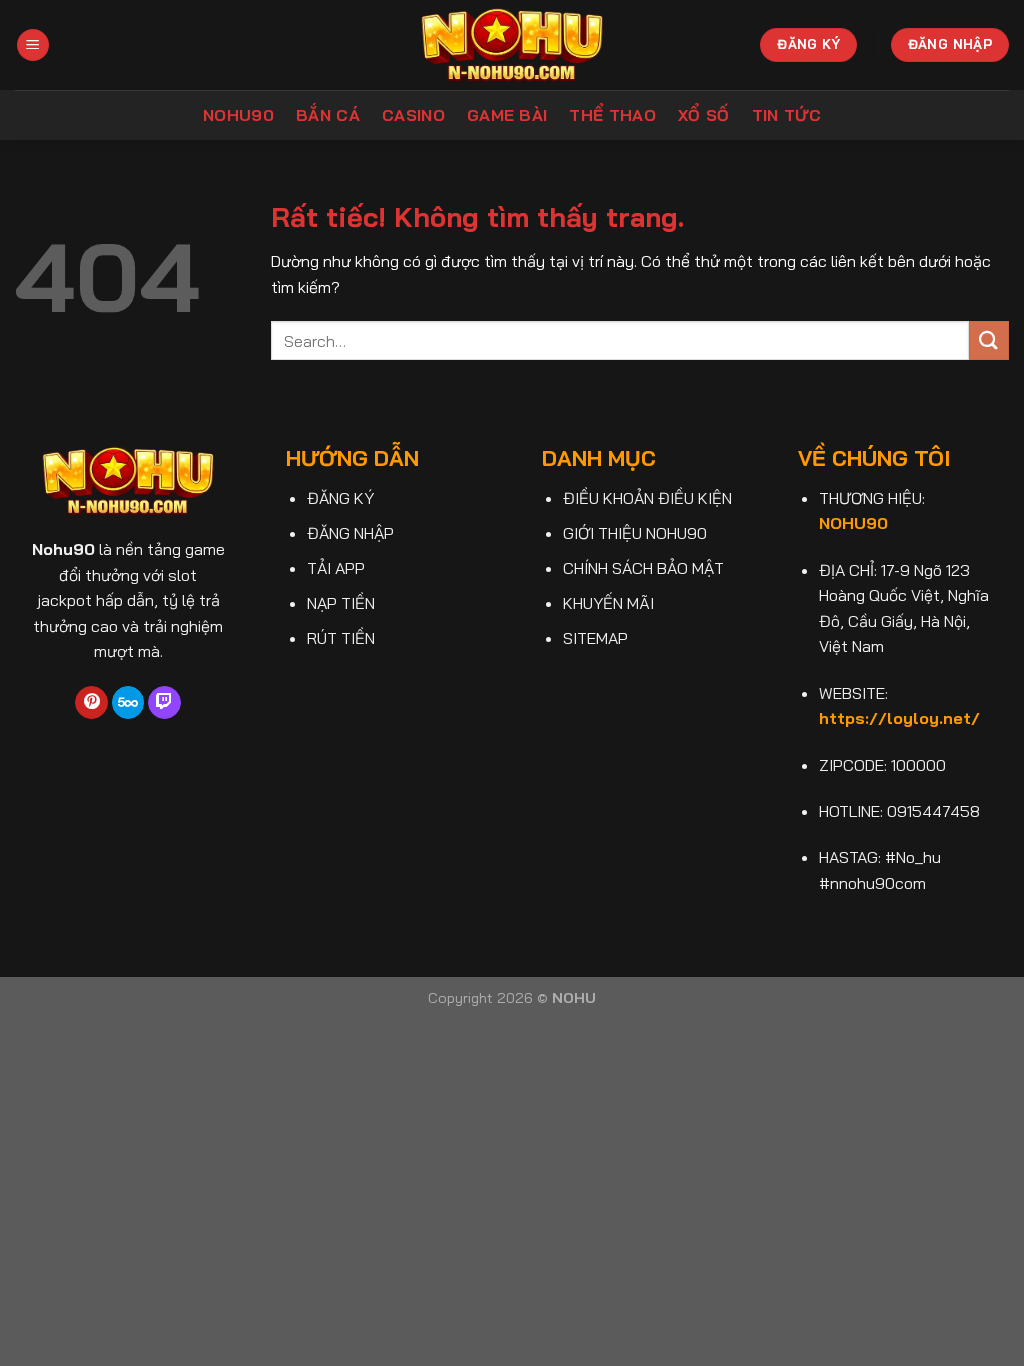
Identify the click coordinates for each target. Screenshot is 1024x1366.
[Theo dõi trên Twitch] (164, 703)
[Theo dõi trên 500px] (128, 703)
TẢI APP (336, 568)
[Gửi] (989, 340)
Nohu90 (238, 115)
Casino (413, 115)
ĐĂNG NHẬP (350, 533)
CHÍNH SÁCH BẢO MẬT (643, 568)
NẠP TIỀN (341, 603)
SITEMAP (595, 638)
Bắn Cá (328, 115)
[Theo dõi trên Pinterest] (91, 703)
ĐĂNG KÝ (340, 498)
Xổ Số (704, 115)
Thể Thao (612, 115)
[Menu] (33, 45)
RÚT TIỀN (341, 638)
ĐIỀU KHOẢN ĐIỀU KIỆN (647, 498)
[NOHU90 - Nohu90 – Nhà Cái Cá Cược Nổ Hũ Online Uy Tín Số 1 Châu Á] (512, 44)
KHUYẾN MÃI (608, 603)
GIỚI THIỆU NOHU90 (635, 533)
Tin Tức (786, 115)
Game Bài (507, 115)
